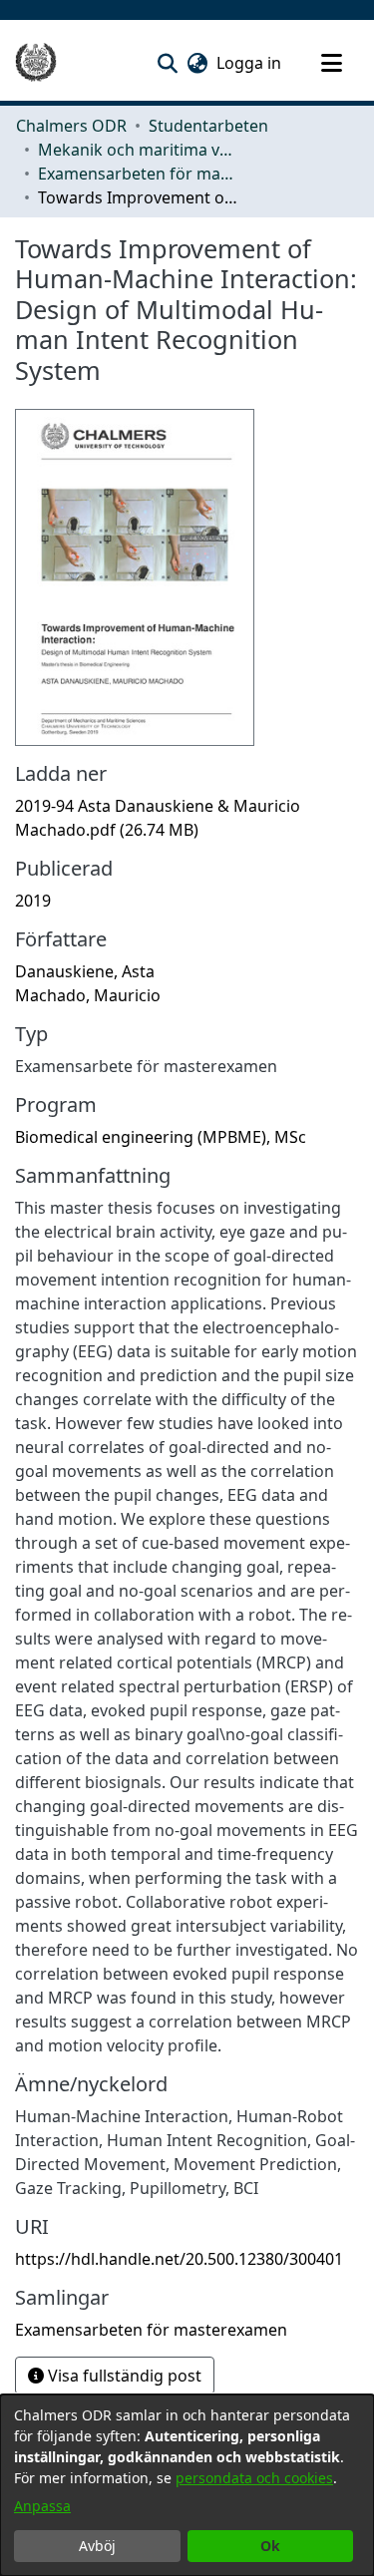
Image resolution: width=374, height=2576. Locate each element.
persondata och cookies (254, 2478)
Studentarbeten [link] (208, 126)
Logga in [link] (250, 63)
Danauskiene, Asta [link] (85, 971)
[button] (167, 63)
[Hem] (36, 63)
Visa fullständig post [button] (123, 2376)
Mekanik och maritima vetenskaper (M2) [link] (138, 150)
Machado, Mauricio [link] (88, 995)
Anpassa (42, 2506)
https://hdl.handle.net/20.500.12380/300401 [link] (179, 2259)
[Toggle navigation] (331, 63)
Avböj (97, 2546)
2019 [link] (33, 901)
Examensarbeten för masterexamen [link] (138, 174)
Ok (270, 2546)
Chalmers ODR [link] (71, 126)
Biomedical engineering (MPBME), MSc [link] (161, 1137)
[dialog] (187, 2485)
